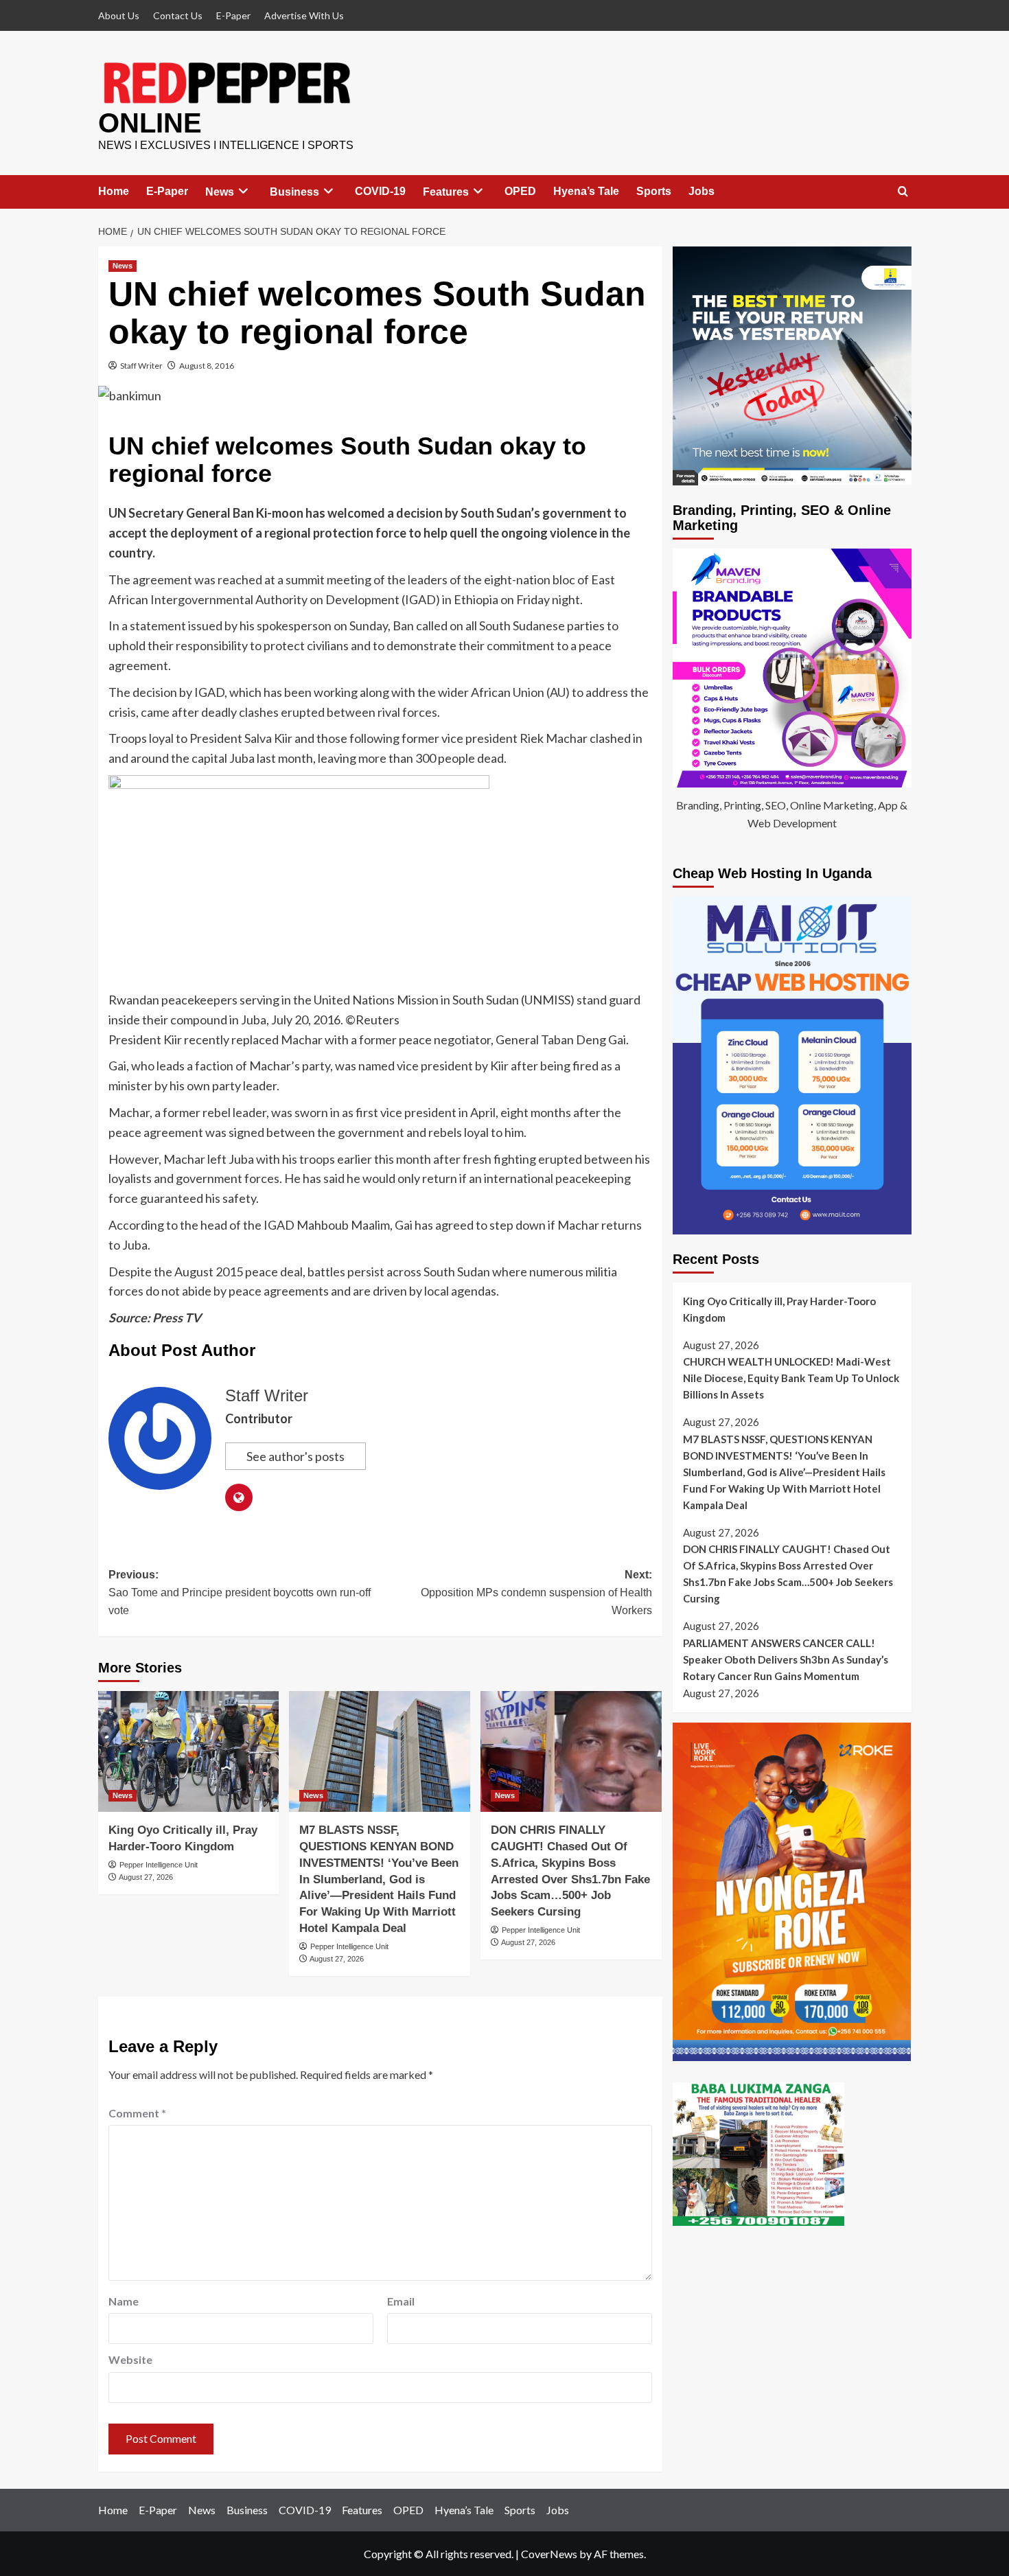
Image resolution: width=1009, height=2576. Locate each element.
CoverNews (549, 2554)
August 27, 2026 (146, 1877)
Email (401, 2301)
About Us (119, 15)
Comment (137, 2113)
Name (124, 2301)
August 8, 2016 (207, 366)
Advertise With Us (304, 15)
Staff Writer (141, 366)
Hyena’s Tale (586, 191)
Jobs (701, 191)
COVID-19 (380, 191)
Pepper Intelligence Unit (159, 1865)
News (220, 192)
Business (294, 192)
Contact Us (178, 15)
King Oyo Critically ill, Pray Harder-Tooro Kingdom (779, 1309)
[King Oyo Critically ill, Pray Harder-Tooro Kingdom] (189, 1751)
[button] (903, 192)
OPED (520, 191)
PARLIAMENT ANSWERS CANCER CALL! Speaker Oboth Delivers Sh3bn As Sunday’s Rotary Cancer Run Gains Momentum (786, 1659)
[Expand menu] (243, 191)
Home (114, 191)
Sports (654, 191)
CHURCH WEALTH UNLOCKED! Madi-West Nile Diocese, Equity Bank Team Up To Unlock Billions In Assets (791, 1378)
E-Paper (233, 15)
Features (446, 192)
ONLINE (150, 123)
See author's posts (295, 1456)
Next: (536, 1592)
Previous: (240, 1592)
